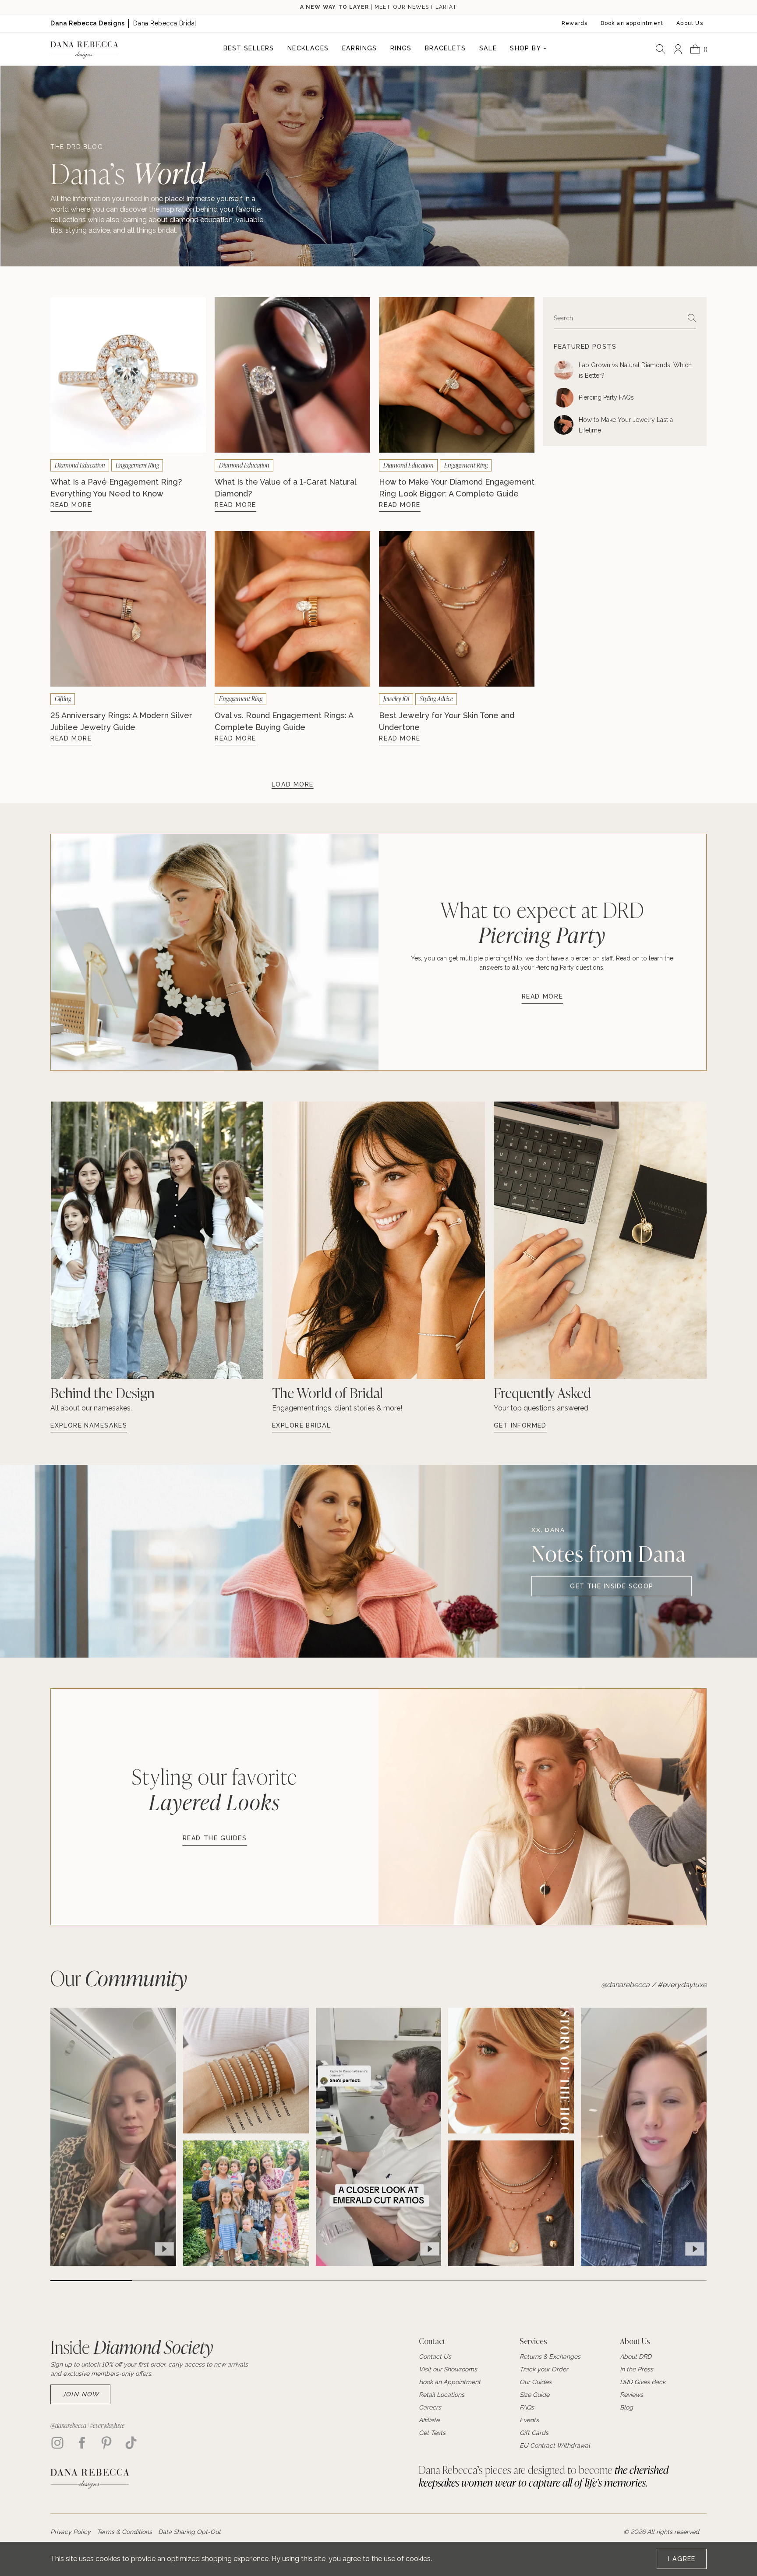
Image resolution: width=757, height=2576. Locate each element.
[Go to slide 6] (501, 2281)
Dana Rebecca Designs (87, 23)
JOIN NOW (81, 2394)
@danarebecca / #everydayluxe (654, 1985)
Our (119, 1978)
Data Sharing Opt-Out (189, 2532)
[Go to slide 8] (666, 2281)
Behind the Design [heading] (103, 1393)
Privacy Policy (71, 2532)
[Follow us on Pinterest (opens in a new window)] (106, 2443)
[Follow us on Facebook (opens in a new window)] (82, 2443)
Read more (543, 996)
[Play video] (164, 2249)
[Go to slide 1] (91, 2281)
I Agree (682, 2559)
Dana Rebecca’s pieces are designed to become (544, 2476)
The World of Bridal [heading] (327, 1393)
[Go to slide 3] (256, 2281)
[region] (246, 2137)
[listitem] (157, 1268)
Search (563, 318)
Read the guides (215, 1838)
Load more (293, 784)
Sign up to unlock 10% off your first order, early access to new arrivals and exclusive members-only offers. (149, 2369)
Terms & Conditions (124, 2532)
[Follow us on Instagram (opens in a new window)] (57, 2443)
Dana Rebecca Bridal (165, 23)
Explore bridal (302, 1425)
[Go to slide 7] (583, 2281)
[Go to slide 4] (338, 2281)
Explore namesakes (89, 1425)
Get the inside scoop (612, 1586)
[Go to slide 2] (173, 2281)
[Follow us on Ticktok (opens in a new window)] (131, 2443)
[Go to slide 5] (419, 2281)
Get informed (520, 1425)
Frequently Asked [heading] (542, 1393)
